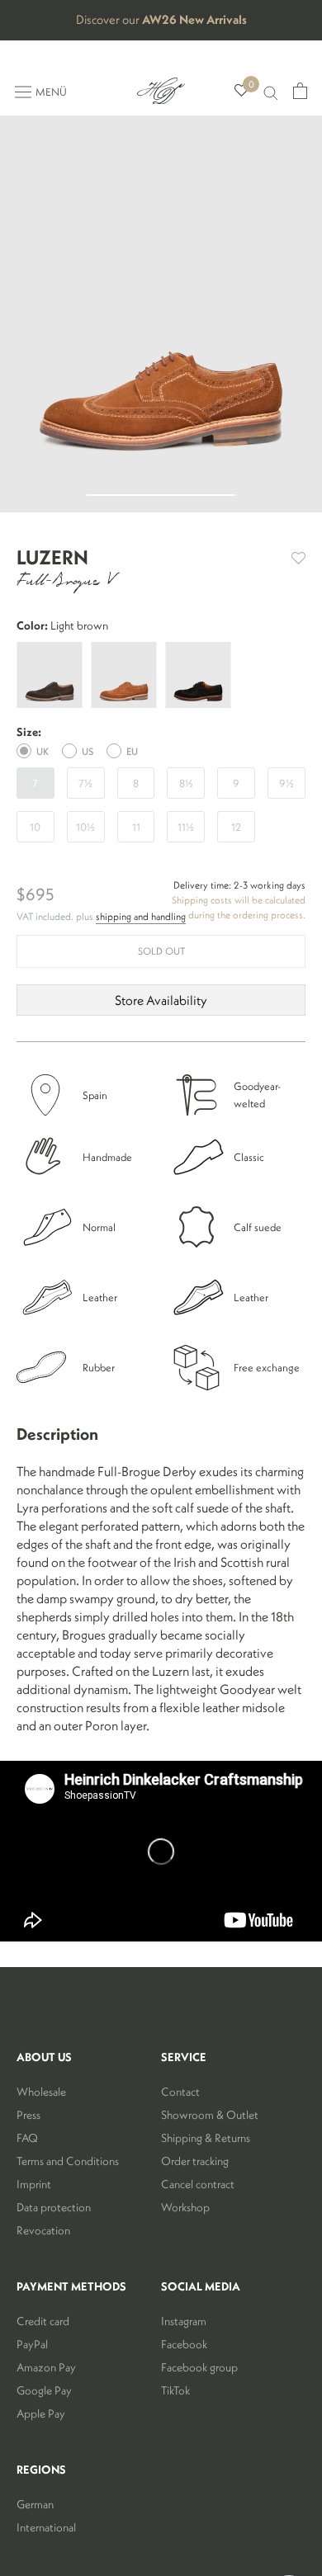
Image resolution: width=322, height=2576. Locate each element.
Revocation (43, 2230)
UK (43, 751)
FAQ (27, 2138)
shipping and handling (141, 916)
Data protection (54, 2207)
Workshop (185, 2207)
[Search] (271, 91)
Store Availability (161, 1000)
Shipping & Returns (206, 2138)
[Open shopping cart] (300, 91)
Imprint (34, 2184)
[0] (241, 91)
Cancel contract (198, 2184)
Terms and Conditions (68, 2161)
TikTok (175, 2390)
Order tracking (195, 2161)
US (88, 751)
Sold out (161, 951)
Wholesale (41, 2092)
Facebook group (199, 2367)
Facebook (184, 2344)
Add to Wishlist (298, 558)
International (46, 2527)
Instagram (184, 2321)
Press (28, 2115)
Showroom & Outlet (210, 2115)
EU (132, 751)
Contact (180, 2092)
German (35, 2504)
